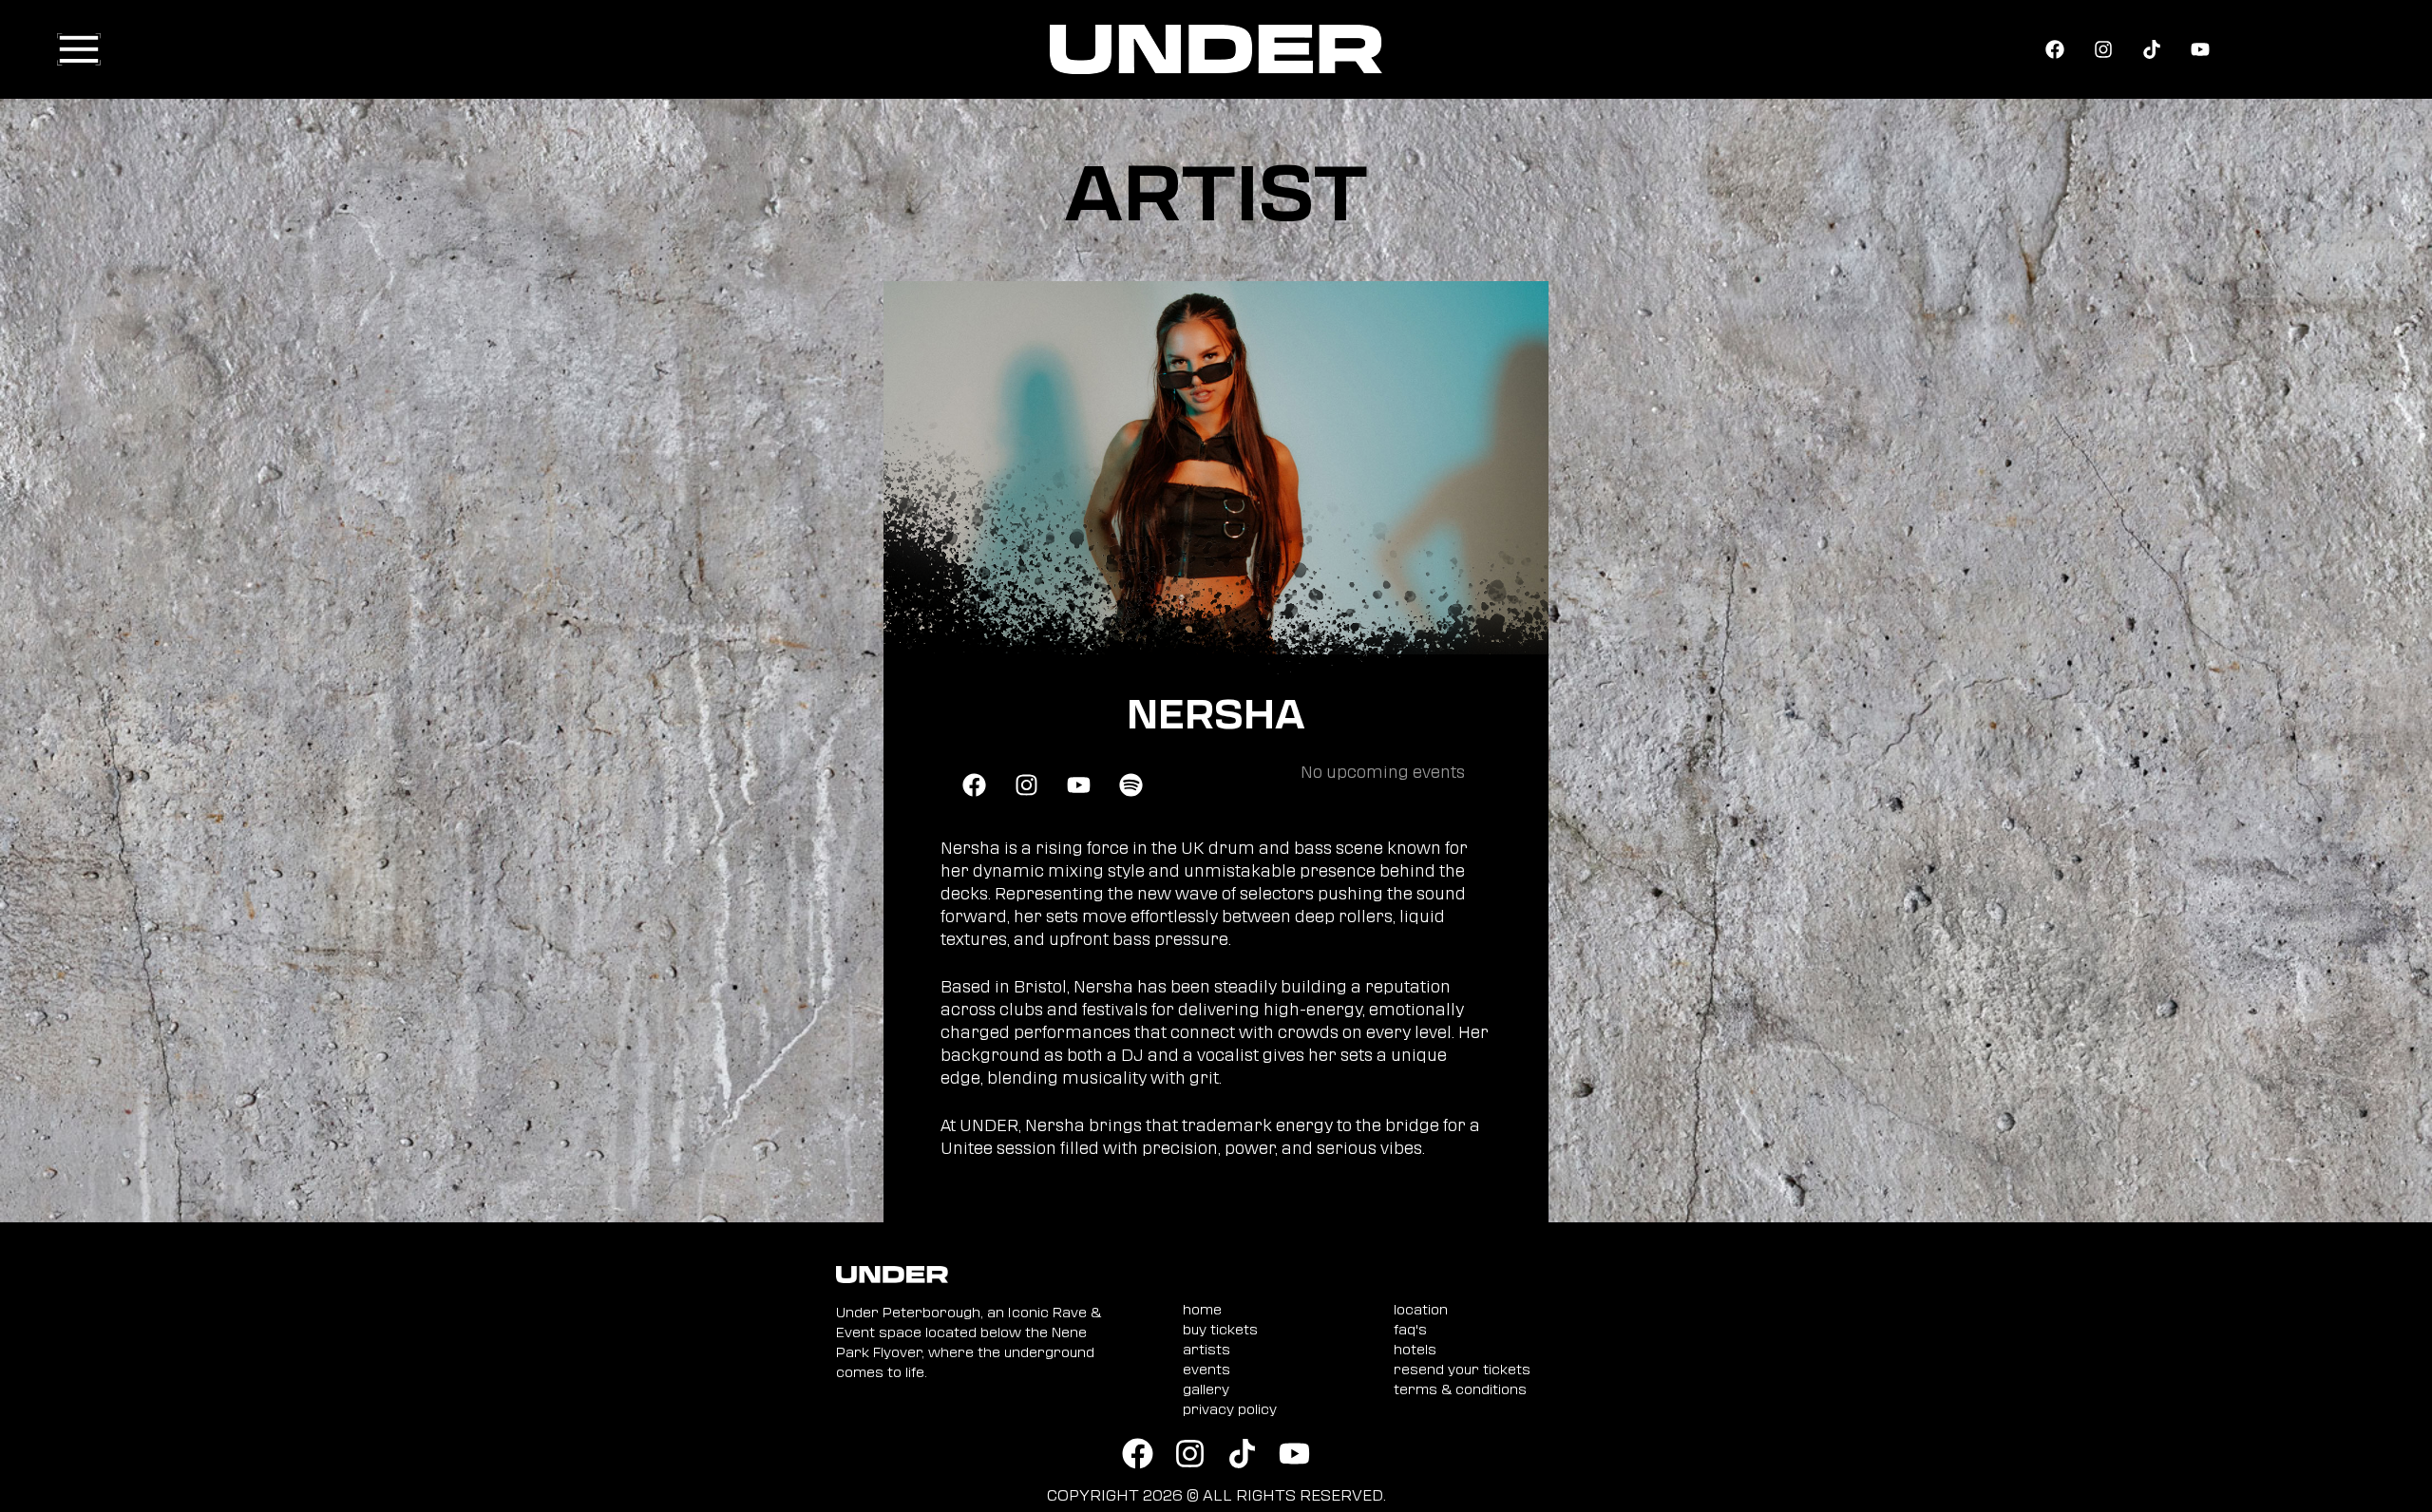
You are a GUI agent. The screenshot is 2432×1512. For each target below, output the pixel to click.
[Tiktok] (2152, 49)
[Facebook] (2055, 49)
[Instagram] (2103, 49)
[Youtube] (2200, 49)
